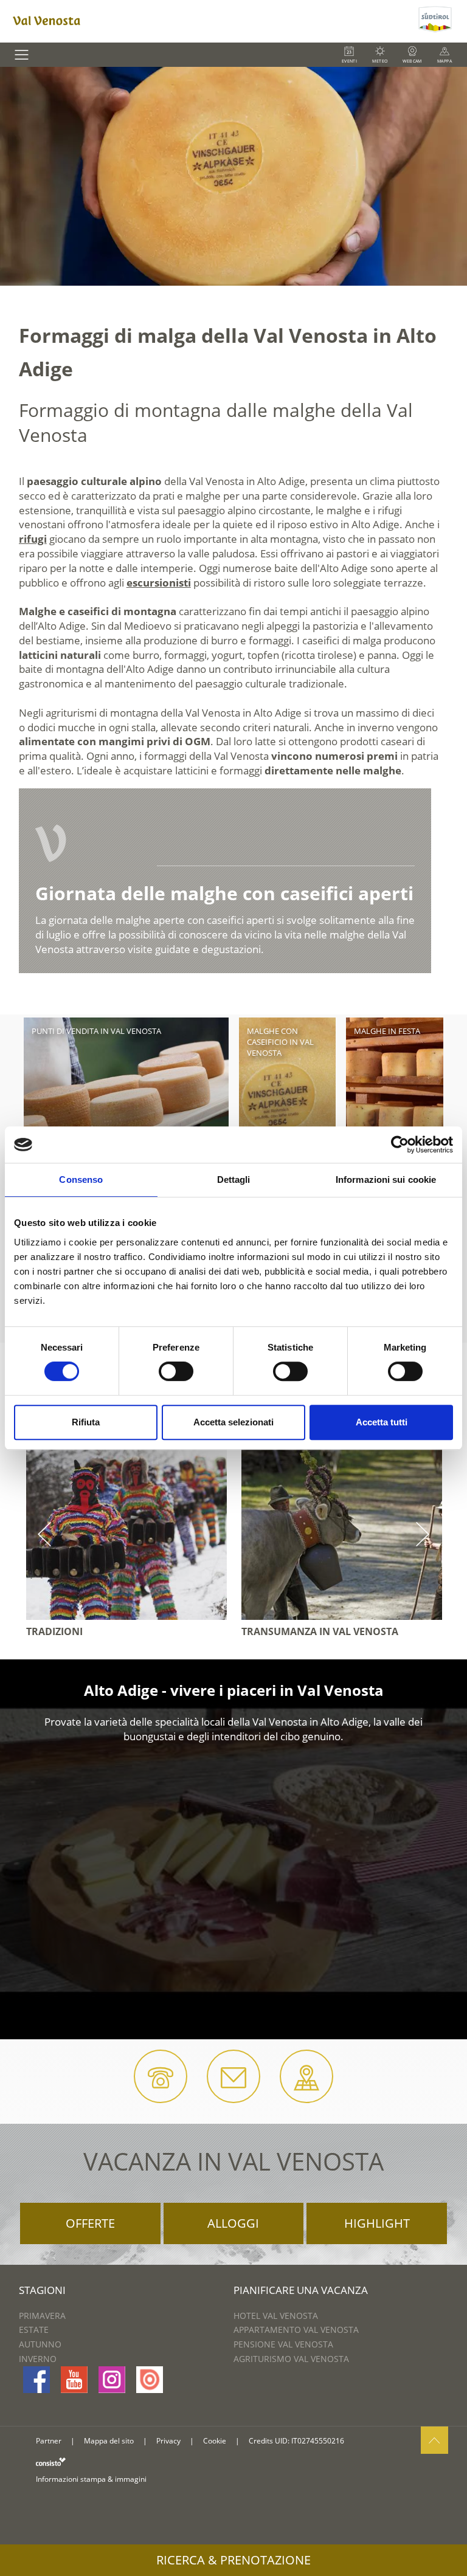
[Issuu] (150, 2380)
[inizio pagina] (434, 2440)
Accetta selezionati (233, 1422)
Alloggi (233, 2223)
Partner (49, 2441)
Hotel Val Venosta (276, 2316)
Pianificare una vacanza (301, 2290)
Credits (261, 2441)
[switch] (176, 1371)
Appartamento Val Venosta (296, 2330)
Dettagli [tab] (234, 1180)
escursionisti (159, 583)
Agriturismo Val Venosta (291, 2359)
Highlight (377, 2223)
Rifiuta (86, 1422)
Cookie (215, 2441)
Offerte (90, 2223)
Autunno (40, 2344)
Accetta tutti (382, 1422)
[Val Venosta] (208, 21)
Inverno (38, 2359)
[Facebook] (36, 2380)
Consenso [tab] (81, 1180)
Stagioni (42, 2290)
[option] (233, 176)
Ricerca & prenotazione (233, 2560)
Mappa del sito (109, 2441)
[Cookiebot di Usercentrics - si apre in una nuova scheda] (400, 1145)
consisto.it (51, 2461)
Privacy (168, 2441)
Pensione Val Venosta (283, 2344)
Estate (34, 2330)
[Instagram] (112, 2380)
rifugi (33, 539)
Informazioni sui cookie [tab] (386, 1180)
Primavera (42, 2316)
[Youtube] (74, 2380)
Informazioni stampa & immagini (91, 2479)
